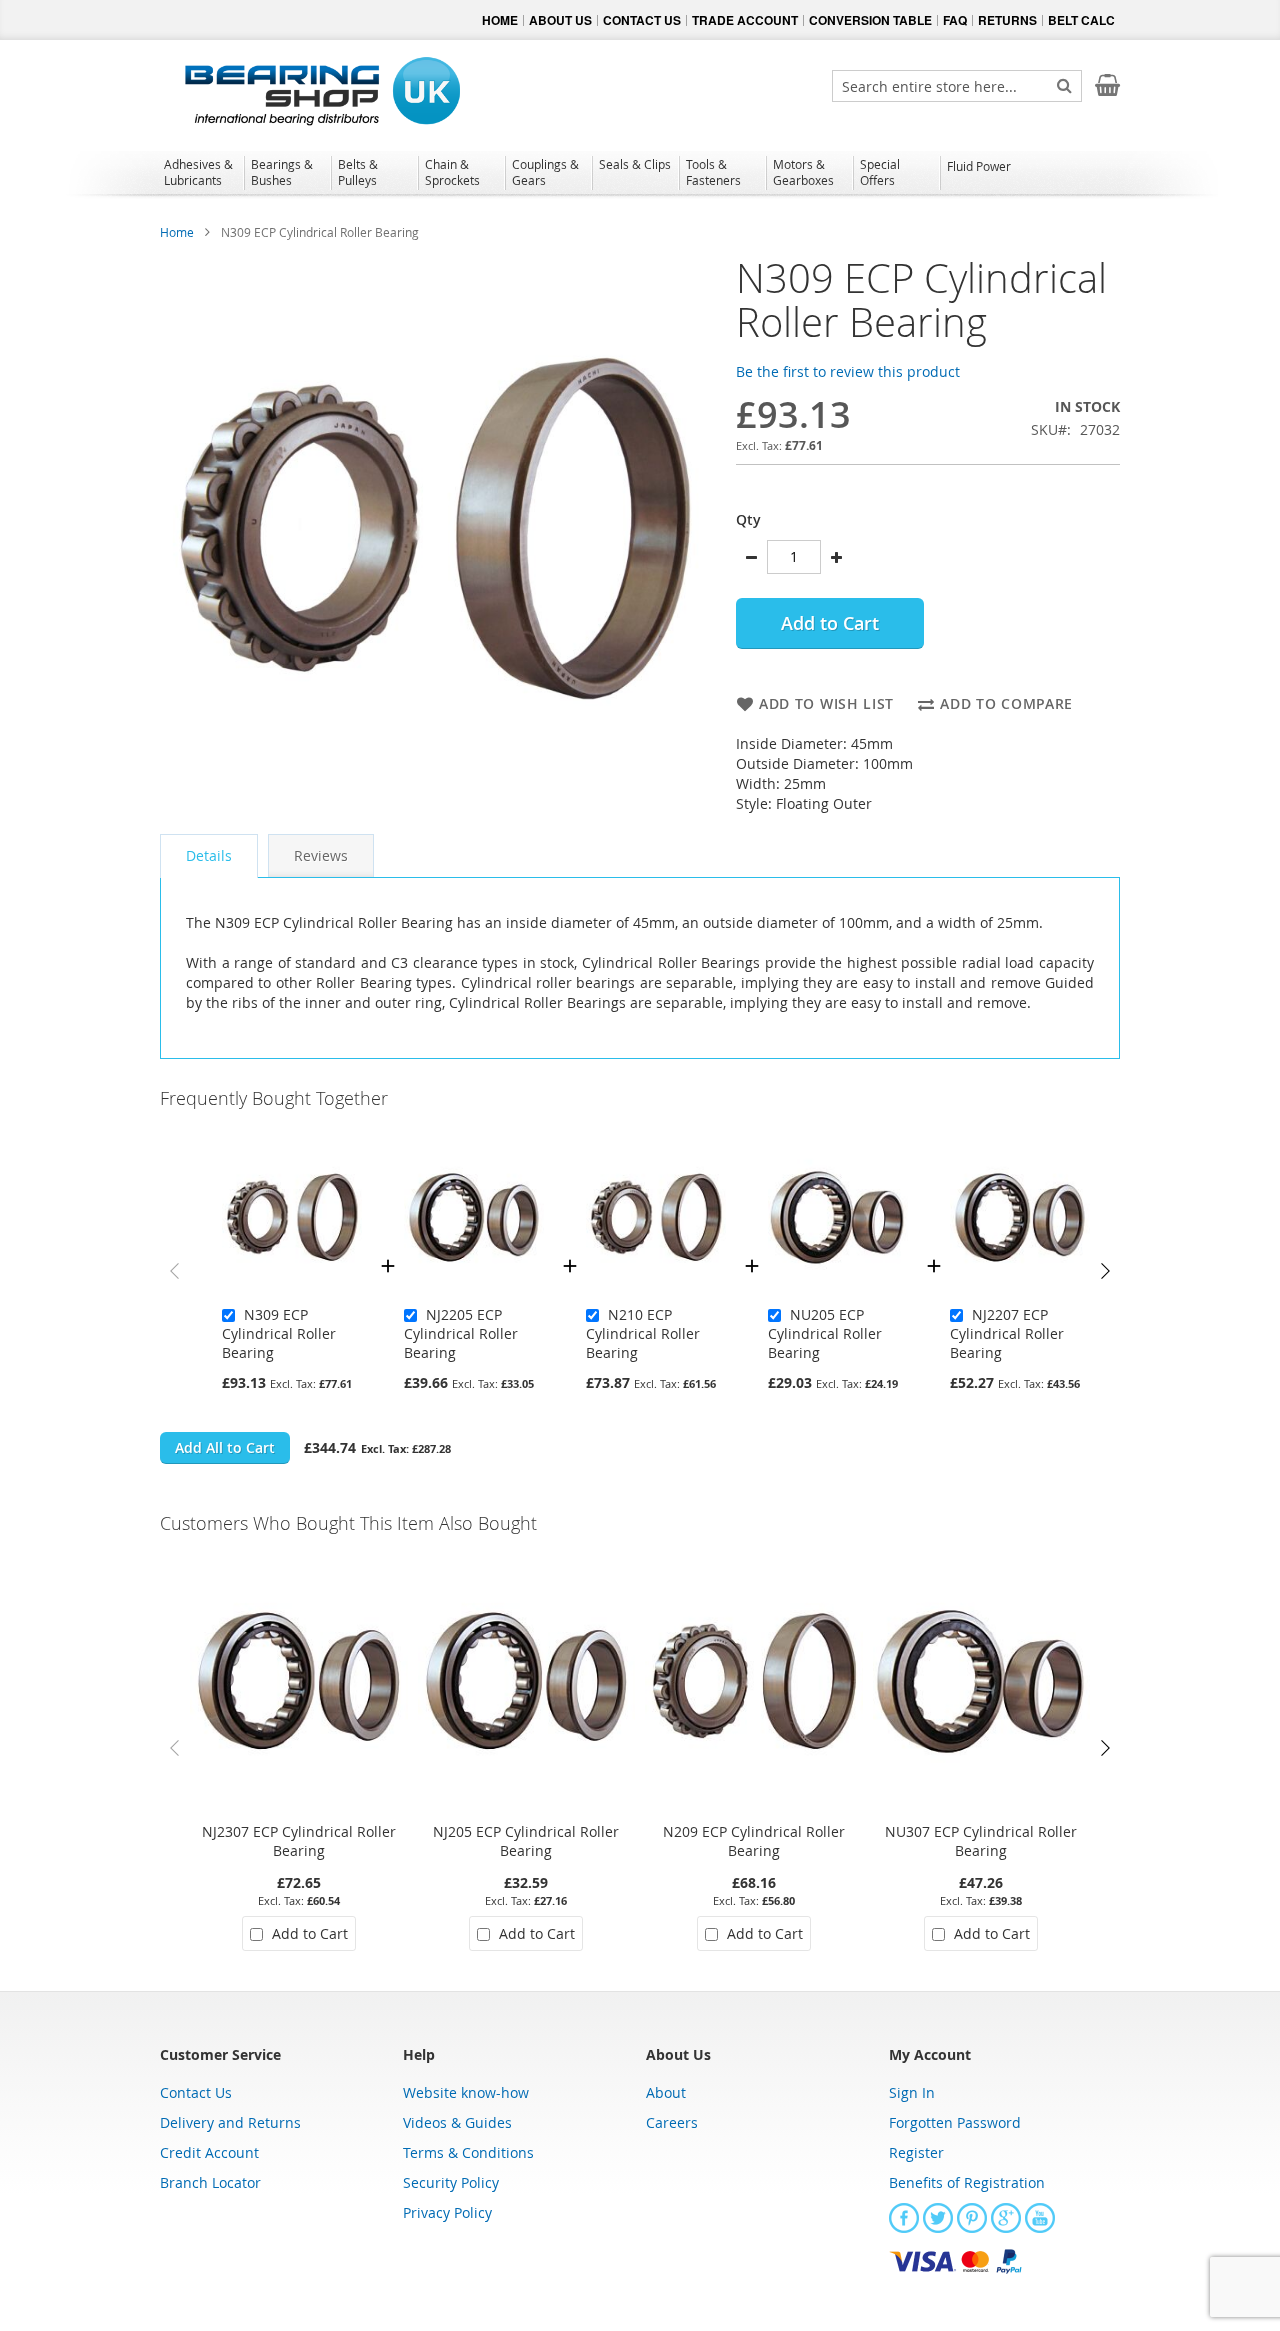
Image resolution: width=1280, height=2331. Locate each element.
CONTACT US (642, 20)
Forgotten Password (955, 2122)
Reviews (321, 855)
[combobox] (957, 86)
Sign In (912, 2092)
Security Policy (451, 2182)
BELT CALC (1081, 20)
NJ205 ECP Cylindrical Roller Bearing (526, 1841)
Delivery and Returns (230, 2122)
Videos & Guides (457, 2122)
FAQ (955, 20)
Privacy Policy (447, 2212)
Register (916, 2152)
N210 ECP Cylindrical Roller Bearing (643, 1333)
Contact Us (196, 2092)
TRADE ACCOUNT (745, 20)
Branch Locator (210, 2182)
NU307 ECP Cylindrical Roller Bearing (981, 1841)
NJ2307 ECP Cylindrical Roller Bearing (299, 1841)
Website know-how (466, 2092)
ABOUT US (560, 20)
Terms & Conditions (468, 2152)
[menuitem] (200, 172)
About (666, 2092)
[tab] (209, 856)
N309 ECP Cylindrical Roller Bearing (279, 1333)
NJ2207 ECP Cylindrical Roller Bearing (1007, 1333)
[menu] (640, 175)
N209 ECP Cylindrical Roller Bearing (754, 1841)
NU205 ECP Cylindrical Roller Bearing (825, 1333)
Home (177, 232)
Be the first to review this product (848, 371)
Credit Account (209, 2152)
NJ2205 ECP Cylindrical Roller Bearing (461, 1333)
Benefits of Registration (967, 2182)
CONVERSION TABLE (870, 20)
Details (209, 855)
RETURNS (1007, 20)
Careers (672, 2122)
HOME (500, 20)
